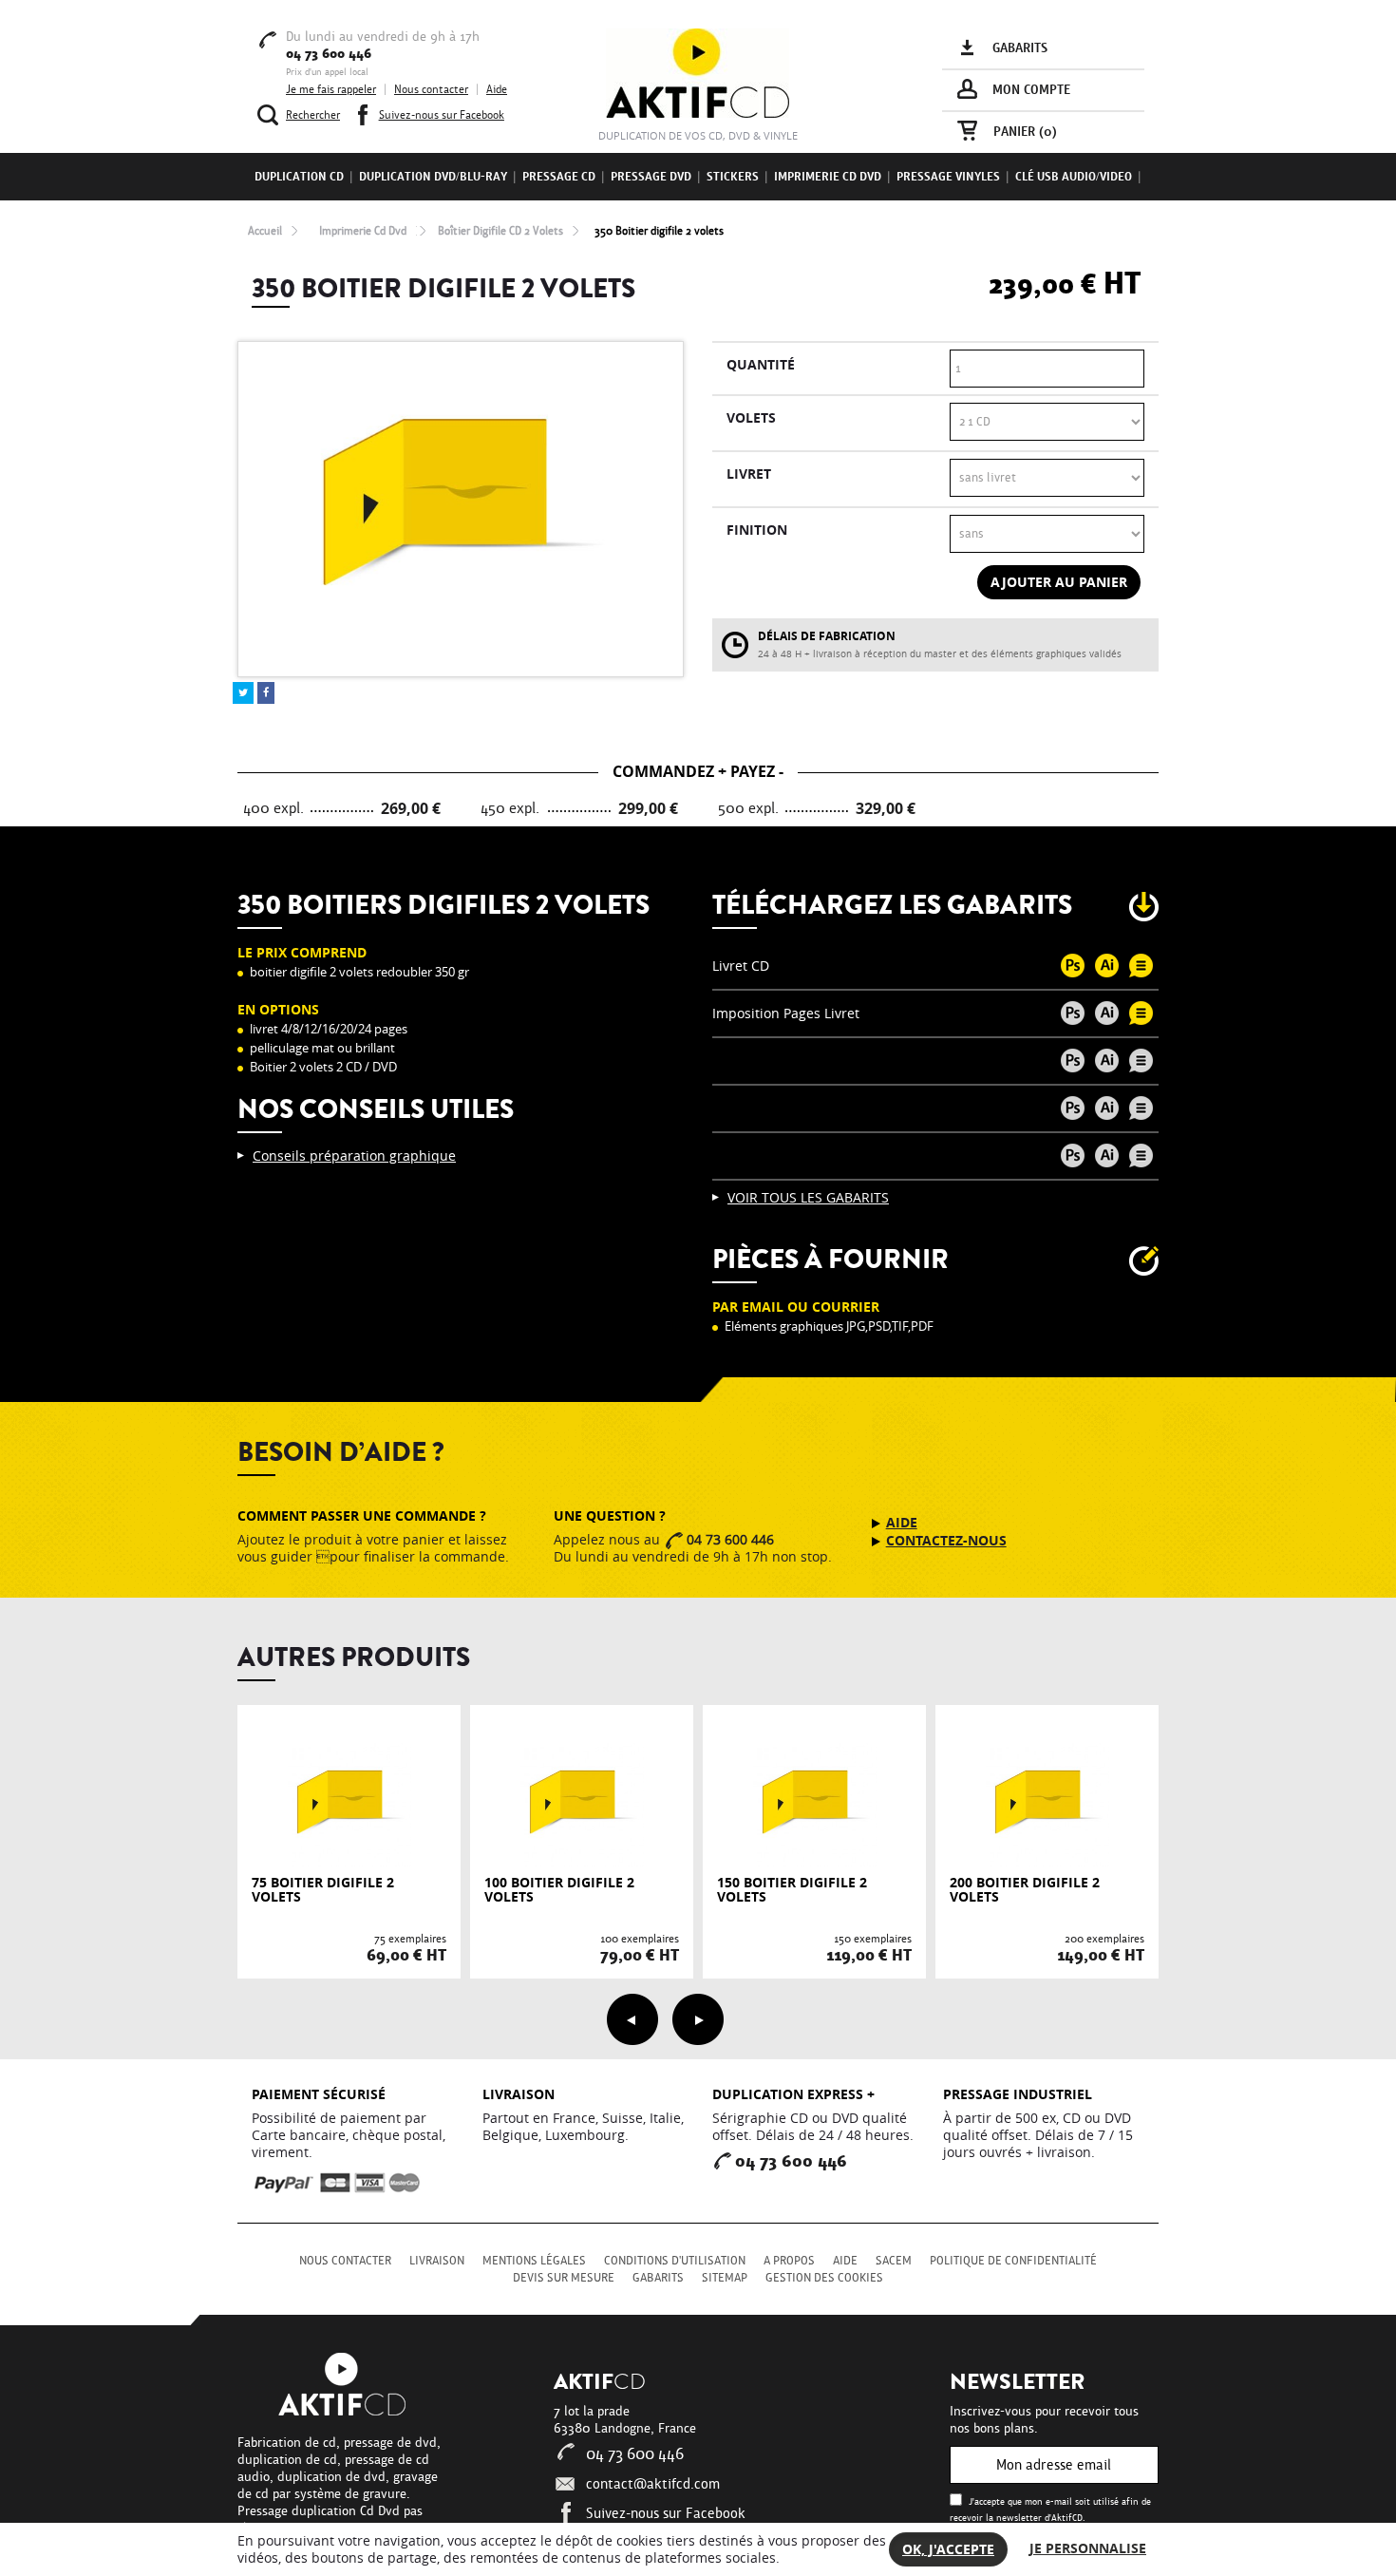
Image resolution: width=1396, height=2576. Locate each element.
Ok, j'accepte (948, 2549)
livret (749, 474)
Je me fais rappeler (331, 89)
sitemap (725, 2278)
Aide (497, 89)
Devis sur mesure (564, 2278)
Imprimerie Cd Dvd (828, 177)
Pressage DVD (651, 177)
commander (349, 1859)
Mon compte (1031, 90)
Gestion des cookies (824, 2278)
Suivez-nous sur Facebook (666, 2513)
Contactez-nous (946, 1541)
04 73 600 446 (635, 2454)
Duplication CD (299, 177)
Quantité (761, 364)
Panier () (1025, 132)
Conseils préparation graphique (354, 1156)
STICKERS (733, 177)
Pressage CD (559, 177)
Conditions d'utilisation (675, 2261)
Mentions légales (534, 2261)
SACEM (894, 2261)
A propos (789, 2261)
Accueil (265, 231)
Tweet (243, 693)
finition (757, 530)
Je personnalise (1088, 2548)
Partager (266, 693)
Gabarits (658, 2278)
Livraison (437, 2261)
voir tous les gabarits (808, 1198)
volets (751, 417)
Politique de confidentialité (1013, 2261)
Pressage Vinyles (948, 177)
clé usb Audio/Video (1074, 177)
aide (902, 1523)
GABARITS (1020, 48)
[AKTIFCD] (698, 72)
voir (349, 1820)
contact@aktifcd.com (653, 2484)
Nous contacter (431, 89)
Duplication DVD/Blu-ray (433, 177)
